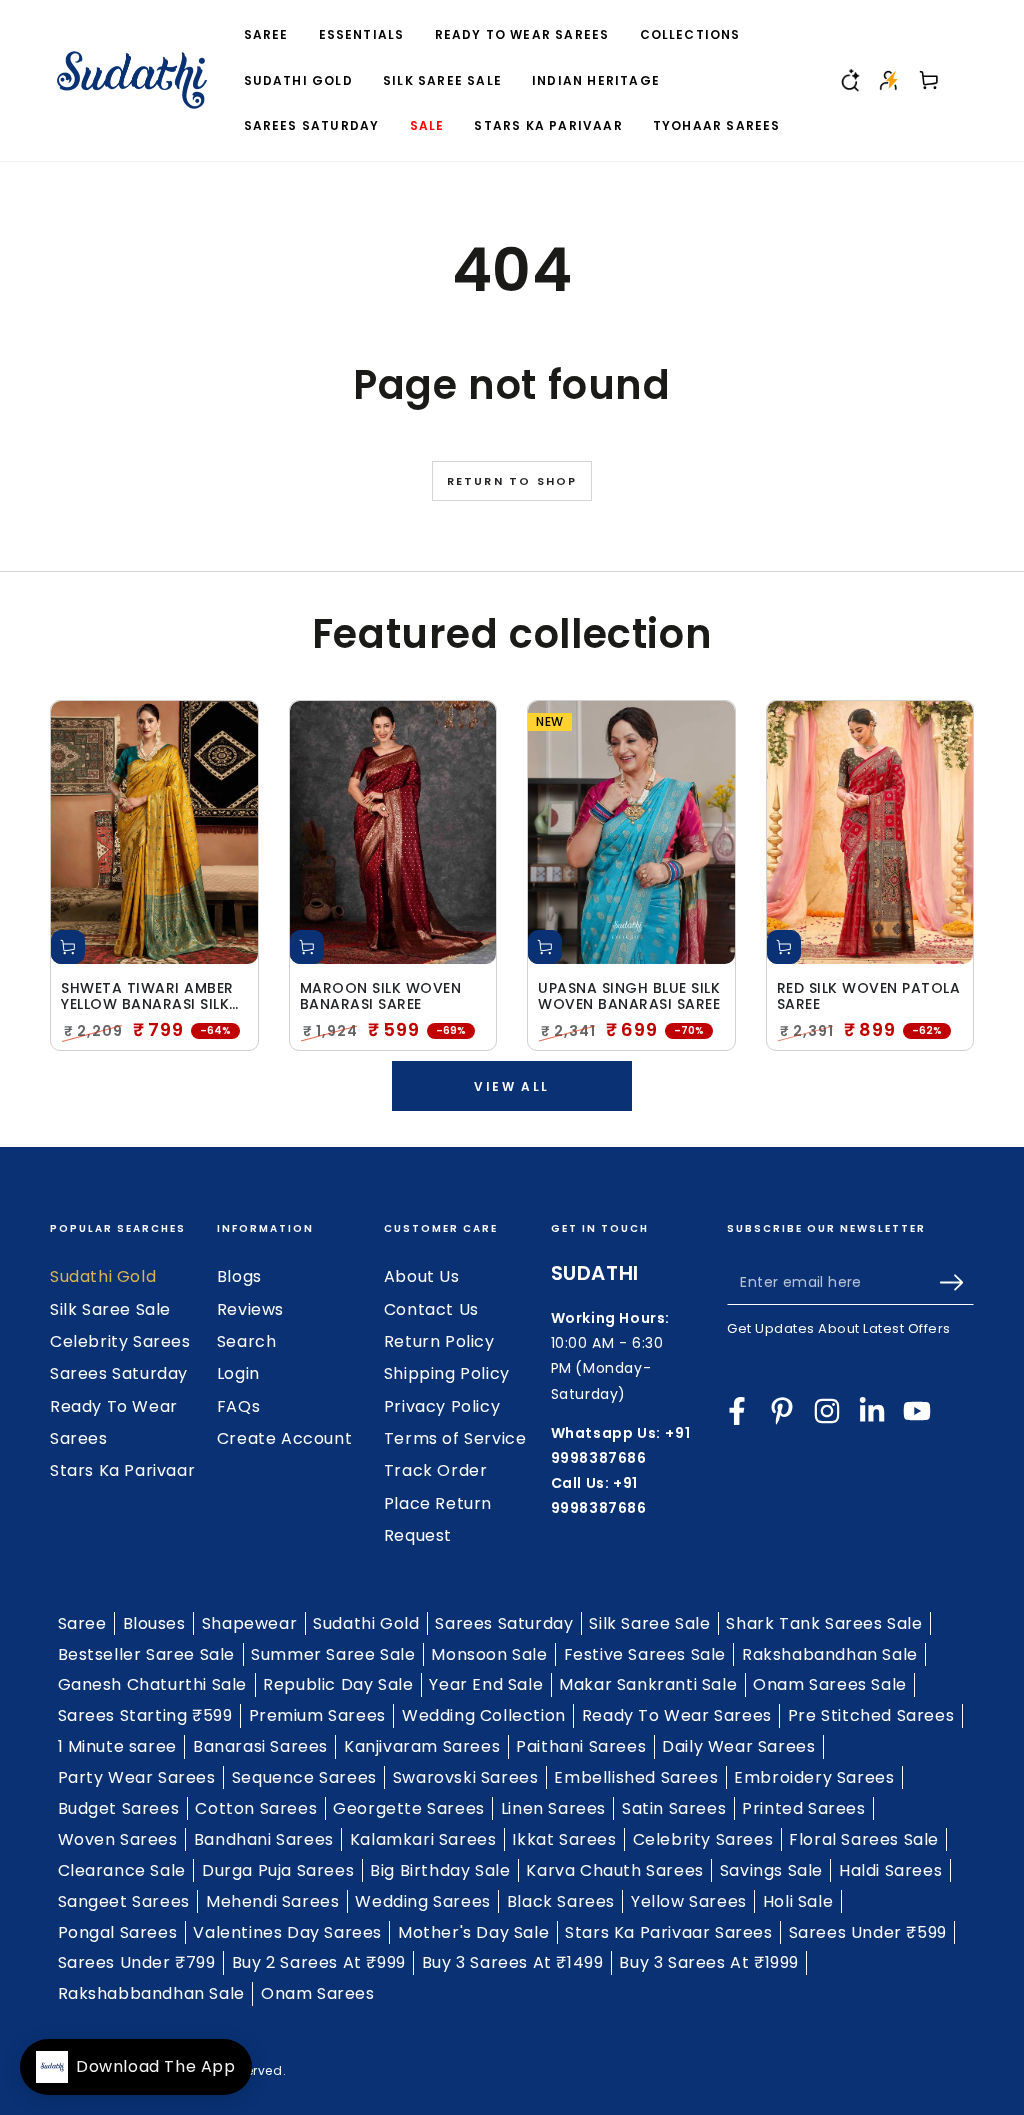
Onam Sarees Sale (830, 1684)
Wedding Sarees (422, 1901)
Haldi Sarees (890, 1870)
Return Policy (439, 1341)
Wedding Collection (484, 1715)
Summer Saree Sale (333, 1654)
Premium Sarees (317, 1715)
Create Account (284, 1438)
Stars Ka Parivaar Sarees (668, 1932)
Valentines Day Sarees (287, 1932)
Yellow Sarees (689, 1901)
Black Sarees (561, 1901)
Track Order (436, 1470)
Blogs (239, 1276)
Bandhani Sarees (264, 1839)
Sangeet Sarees (124, 1901)
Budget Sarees (119, 1808)
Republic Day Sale (338, 1684)
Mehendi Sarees (272, 1901)
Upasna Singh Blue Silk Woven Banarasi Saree (629, 997)
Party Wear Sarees (137, 1777)
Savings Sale (771, 1870)
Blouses (154, 1623)
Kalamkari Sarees (423, 1839)
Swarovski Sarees (466, 1777)
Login (238, 1373)
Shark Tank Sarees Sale (824, 1623)
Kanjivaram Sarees (422, 1746)
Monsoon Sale (489, 1654)
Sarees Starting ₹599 (145, 1715)
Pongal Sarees (118, 1932)
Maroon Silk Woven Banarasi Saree (381, 997)
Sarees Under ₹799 (137, 1962)
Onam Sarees (318, 1993)
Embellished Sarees (636, 1777)
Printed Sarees (803, 1808)
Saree (82, 1623)
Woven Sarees (118, 1839)
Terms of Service (455, 1438)
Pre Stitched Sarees (871, 1715)
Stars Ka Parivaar (122, 1470)
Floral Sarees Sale (864, 1839)
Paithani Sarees (581, 1746)
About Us (422, 1276)
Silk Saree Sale (110, 1309)
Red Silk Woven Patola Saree (869, 997)
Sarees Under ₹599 (868, 1932)
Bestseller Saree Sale (147, 1654)
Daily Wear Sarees (738, 1746)
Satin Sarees (674, 1808)
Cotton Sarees (256, 1808)
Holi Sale (798, 1901)
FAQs (238, 1406)
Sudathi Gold (103, 1276)
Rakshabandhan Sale (830, 1654)
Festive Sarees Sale (645, 1654)
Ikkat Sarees (564, 1839)
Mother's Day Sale (473, 1932)
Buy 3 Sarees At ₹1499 (513, 1962)
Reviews (250, 1309)
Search (247, 1341)
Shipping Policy (447, 1373)
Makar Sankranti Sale (648, 1684)
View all (511, 1086)
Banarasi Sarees (260, 1746)
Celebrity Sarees (120, 1341)
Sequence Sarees (304, 1777)
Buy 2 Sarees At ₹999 (319, 1962)
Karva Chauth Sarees (614, 1870)
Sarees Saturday (119, 1373)
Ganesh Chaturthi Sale (153, 1684)
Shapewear (249, 1623)
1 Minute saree (117, 1746)
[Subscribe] (956, 1282)
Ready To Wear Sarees (677, 1715)
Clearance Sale (122, 1870)
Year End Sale (486, 1684)
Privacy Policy (442, 1406)
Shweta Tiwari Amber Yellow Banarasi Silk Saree (147, 997)
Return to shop (512, 481)
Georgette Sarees (409, 1808)
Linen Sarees (553, 1808)
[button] (849, 80)
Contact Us (431, 1309)
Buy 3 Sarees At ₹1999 (709, 1962)
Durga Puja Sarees (278, 1870)
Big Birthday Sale (440, 1870)
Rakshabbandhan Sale (151, 1993)
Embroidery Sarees (814, 1777)
